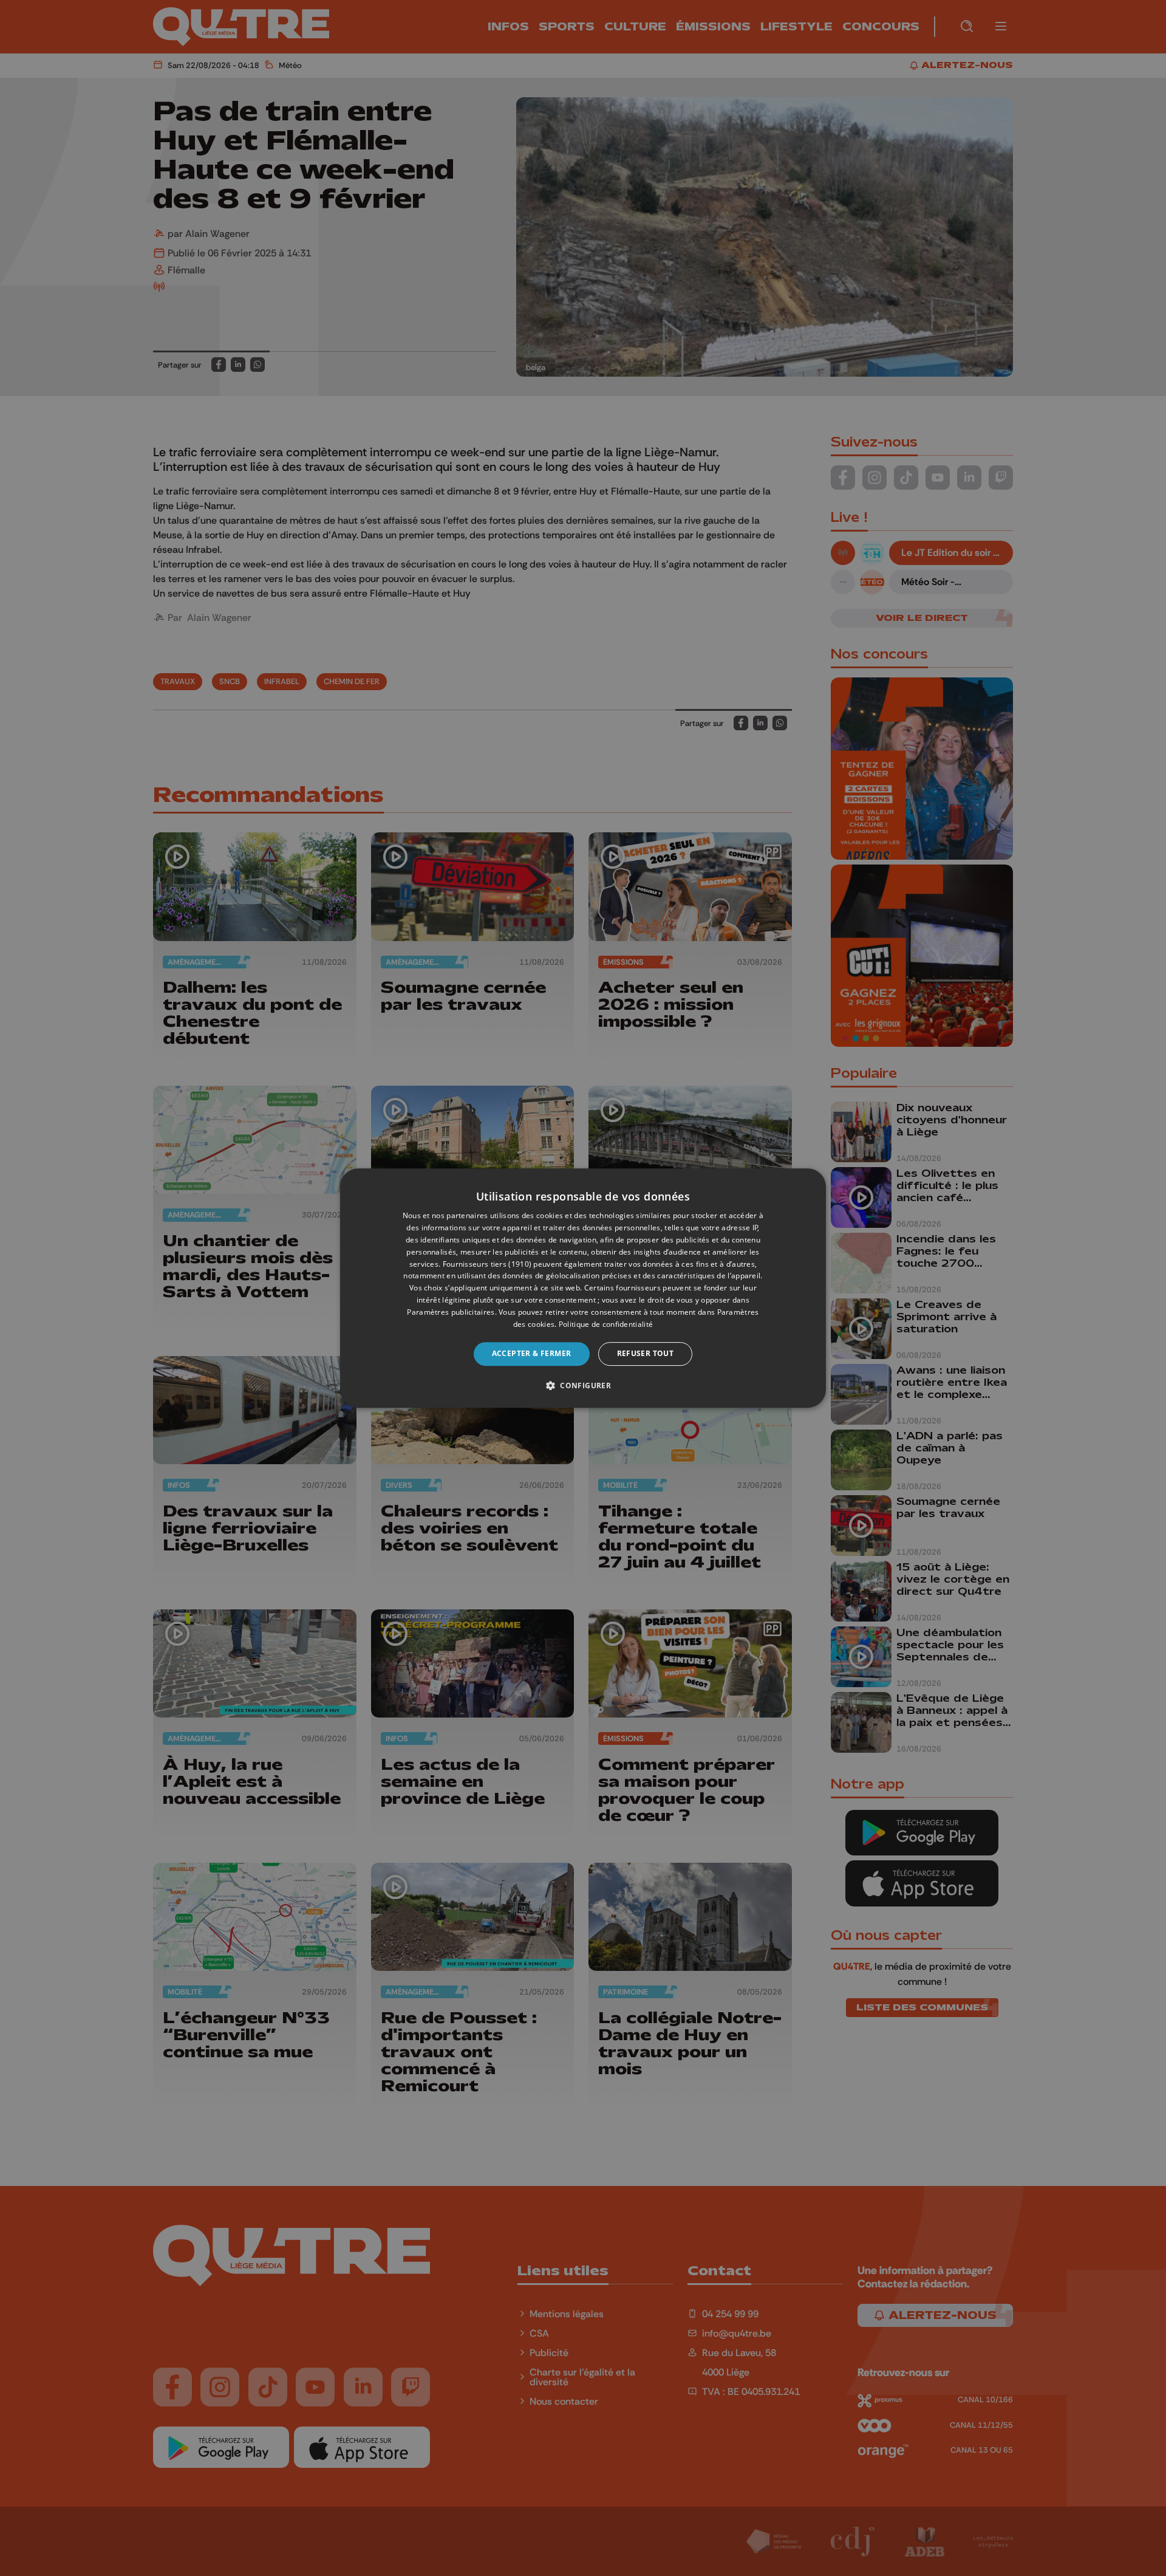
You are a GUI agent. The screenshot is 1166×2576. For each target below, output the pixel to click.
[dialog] (583, 1288)
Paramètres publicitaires (451, 1312)
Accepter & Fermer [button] (532, 1353)
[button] (583, 1385)
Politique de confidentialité (606, 1324)
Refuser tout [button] (646, 1353)
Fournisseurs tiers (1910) (487, 1264)
